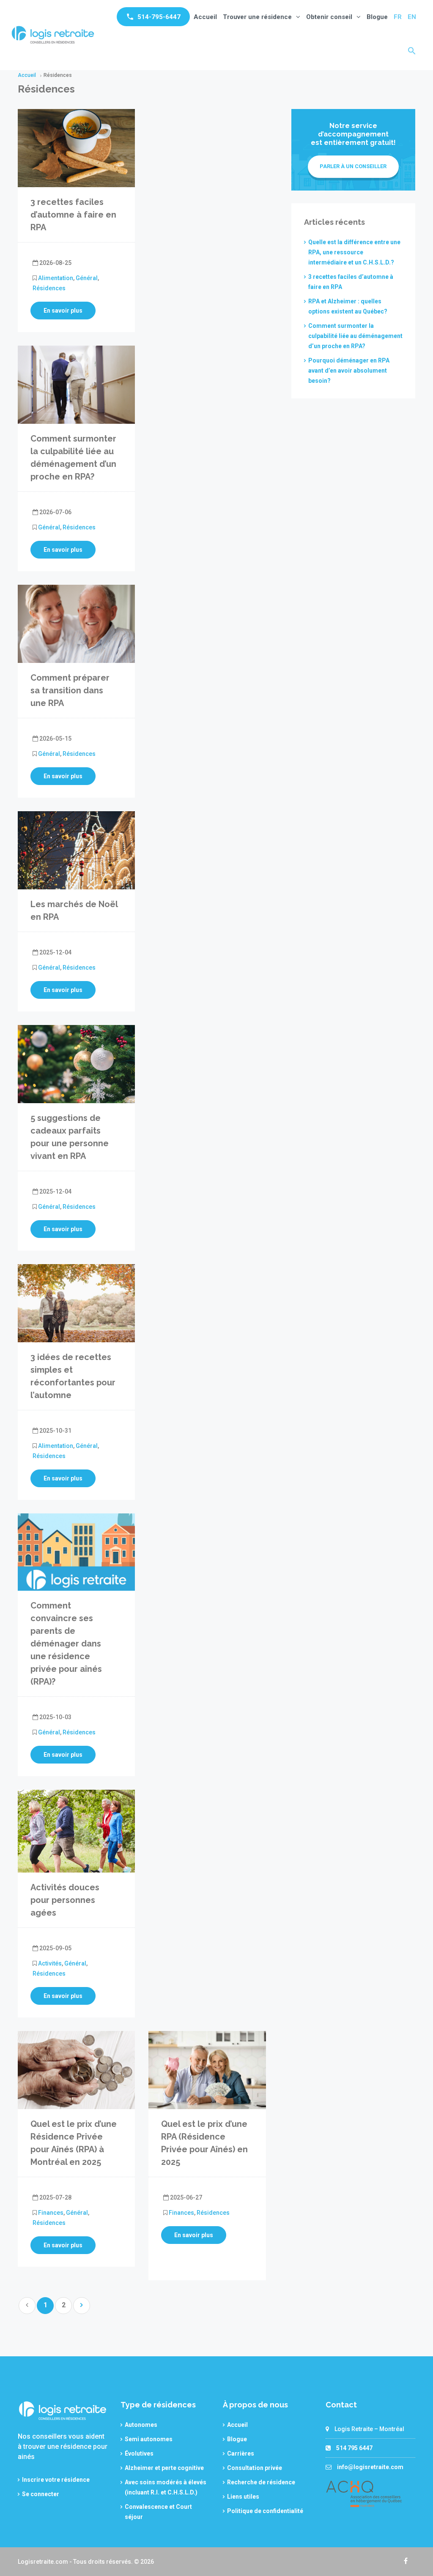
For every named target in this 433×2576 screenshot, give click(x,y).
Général (87, 278)
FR (398, 17)
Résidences (49, 288)
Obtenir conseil (329, 17)
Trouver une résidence (257, 17)
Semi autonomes (149, 2439)
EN (412, 17)
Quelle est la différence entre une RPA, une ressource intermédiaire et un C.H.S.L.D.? (354, 252)
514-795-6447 (159, 17)
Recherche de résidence (261, 2482)
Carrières (241, 2453)
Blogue (377, 17)
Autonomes (141, 2425)
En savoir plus (63, 311)
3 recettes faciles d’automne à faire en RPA (73, 215)
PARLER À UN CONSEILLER (353, 166)
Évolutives (139, 2453)
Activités (50, 1963)
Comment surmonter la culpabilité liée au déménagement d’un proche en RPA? (355, 336)
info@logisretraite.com (370, 2467)
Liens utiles (243, 2497)
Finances (51, 2213)
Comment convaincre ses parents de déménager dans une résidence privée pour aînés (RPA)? (66, 1644)
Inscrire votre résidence (56, 2480)
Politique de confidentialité (265, 2511)
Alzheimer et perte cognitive (164, 2468)
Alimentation (56, 278)
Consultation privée (255, 2468)
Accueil (205, 17)
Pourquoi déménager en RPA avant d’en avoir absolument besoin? (349, 371)
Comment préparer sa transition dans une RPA (70, 690)
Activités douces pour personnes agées (65, 1900)
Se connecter (41, 2494)
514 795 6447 (354, 2448)
